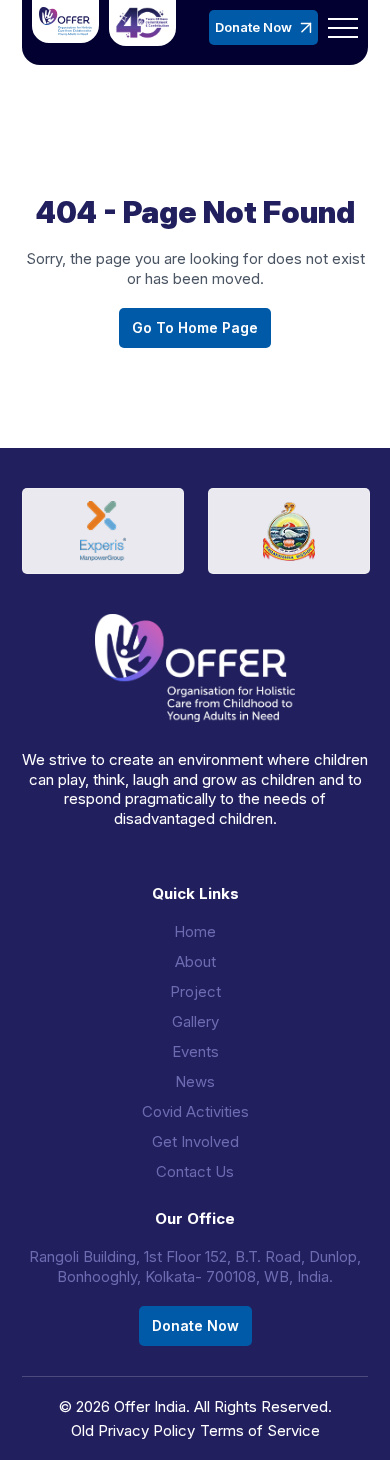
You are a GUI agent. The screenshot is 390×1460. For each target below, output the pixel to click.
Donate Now (253, 27)
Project (195, 991)
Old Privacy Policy (133, 1430)
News (195, 1081)
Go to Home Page (195, 327)
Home (195, 931)
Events (195, 1051)
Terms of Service (260, 1430)
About (195, 961)
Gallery (195, 1021)
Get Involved (195, 1141)
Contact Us (195, 1171)
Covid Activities (195, 1111)
